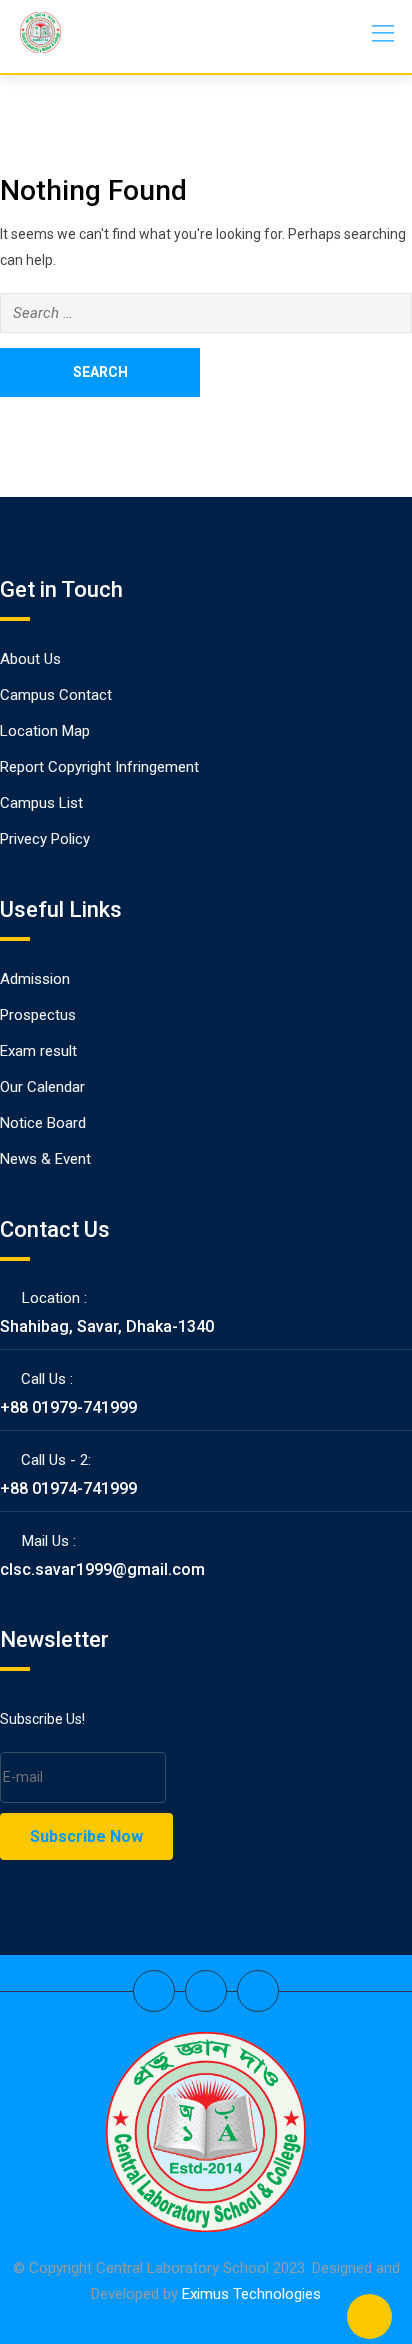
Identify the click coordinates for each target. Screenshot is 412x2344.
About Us (30, 659)
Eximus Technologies (251, 2294)
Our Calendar (42, 1087)
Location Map (45, 731)
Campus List (41, 803)
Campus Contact (56, 695)
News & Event (45, 1159)
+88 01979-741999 (68, 1407)
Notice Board (43, 1123)
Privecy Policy (45, 839)
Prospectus (38, 1015)
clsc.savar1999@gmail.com (102, 1569)
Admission (35, 979)
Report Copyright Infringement (99, 767)
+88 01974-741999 (68, 1488)
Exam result (38, 1051)
